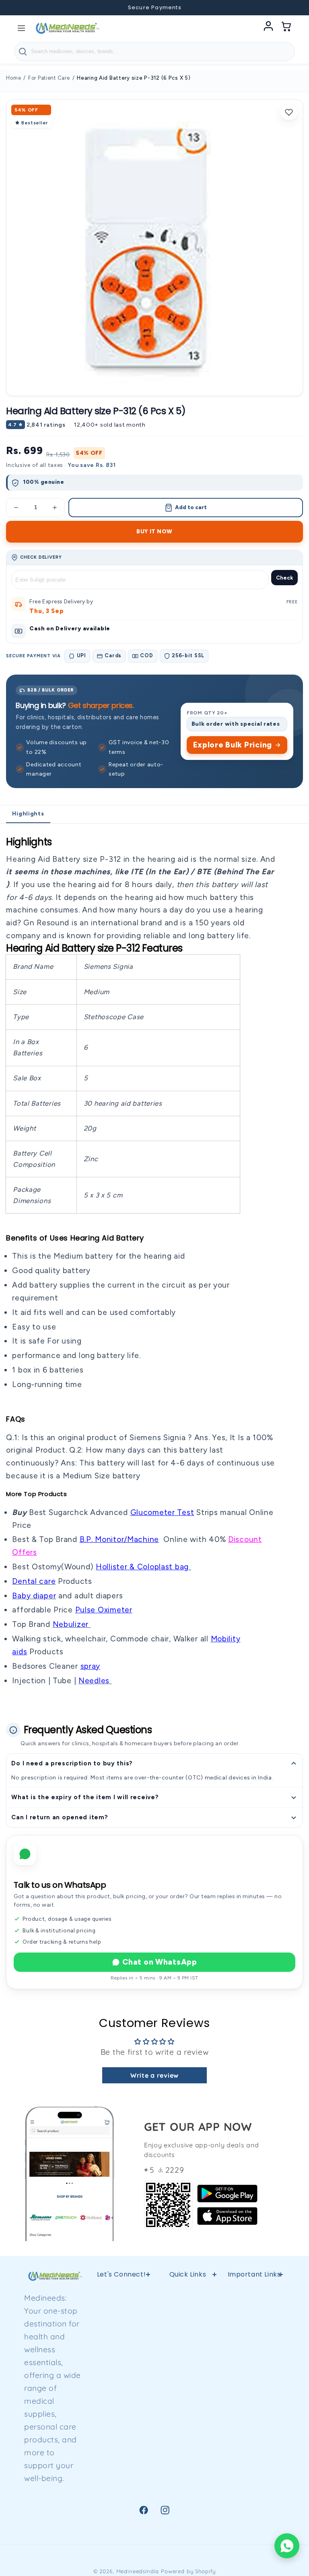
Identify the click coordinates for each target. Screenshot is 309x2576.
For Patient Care (49, 78)
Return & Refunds (188, 2342)
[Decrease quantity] (16, 508)
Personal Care (254, 2432)
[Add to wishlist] (289, 112)
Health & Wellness (254, 2321)
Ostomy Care (254, 2390)
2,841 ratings (46, 425)
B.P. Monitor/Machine (119, 1539)
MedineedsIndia (138, 2571)
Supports (254, 2348)
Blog (254, 2453)
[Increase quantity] (55, 508)
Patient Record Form (188, 2502)
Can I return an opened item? (60, 1817)
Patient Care (254, 2411)
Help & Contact (188, 2295)
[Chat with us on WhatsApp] (287, 2546)
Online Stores (187, 2369)
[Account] (268, 28)
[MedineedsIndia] (67, 28)
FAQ (187, 2422)
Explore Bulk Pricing (233, 745)
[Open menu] (21, 28)
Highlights (28, 814)
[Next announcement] (292, 8)
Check (284, 578)
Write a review (154, 2075)
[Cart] (286, 28)
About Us (188, 2475)
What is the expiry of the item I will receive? (85, 1797)
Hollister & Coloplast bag (143, 1567)
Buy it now (154, 531)
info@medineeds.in (137, 2328)
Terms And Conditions (187, 2395)
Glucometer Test (162, 1512)
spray (91, 1666)
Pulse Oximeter (104, 1610)
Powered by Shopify (188, 2571)
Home (13, 78)
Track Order (254, 2474)
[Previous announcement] (17, 8)
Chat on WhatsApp (160, 1962)
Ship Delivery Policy (187, 2449)
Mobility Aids (254, 2369)
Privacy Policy (188, 2316)
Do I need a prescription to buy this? (72, 1763)
